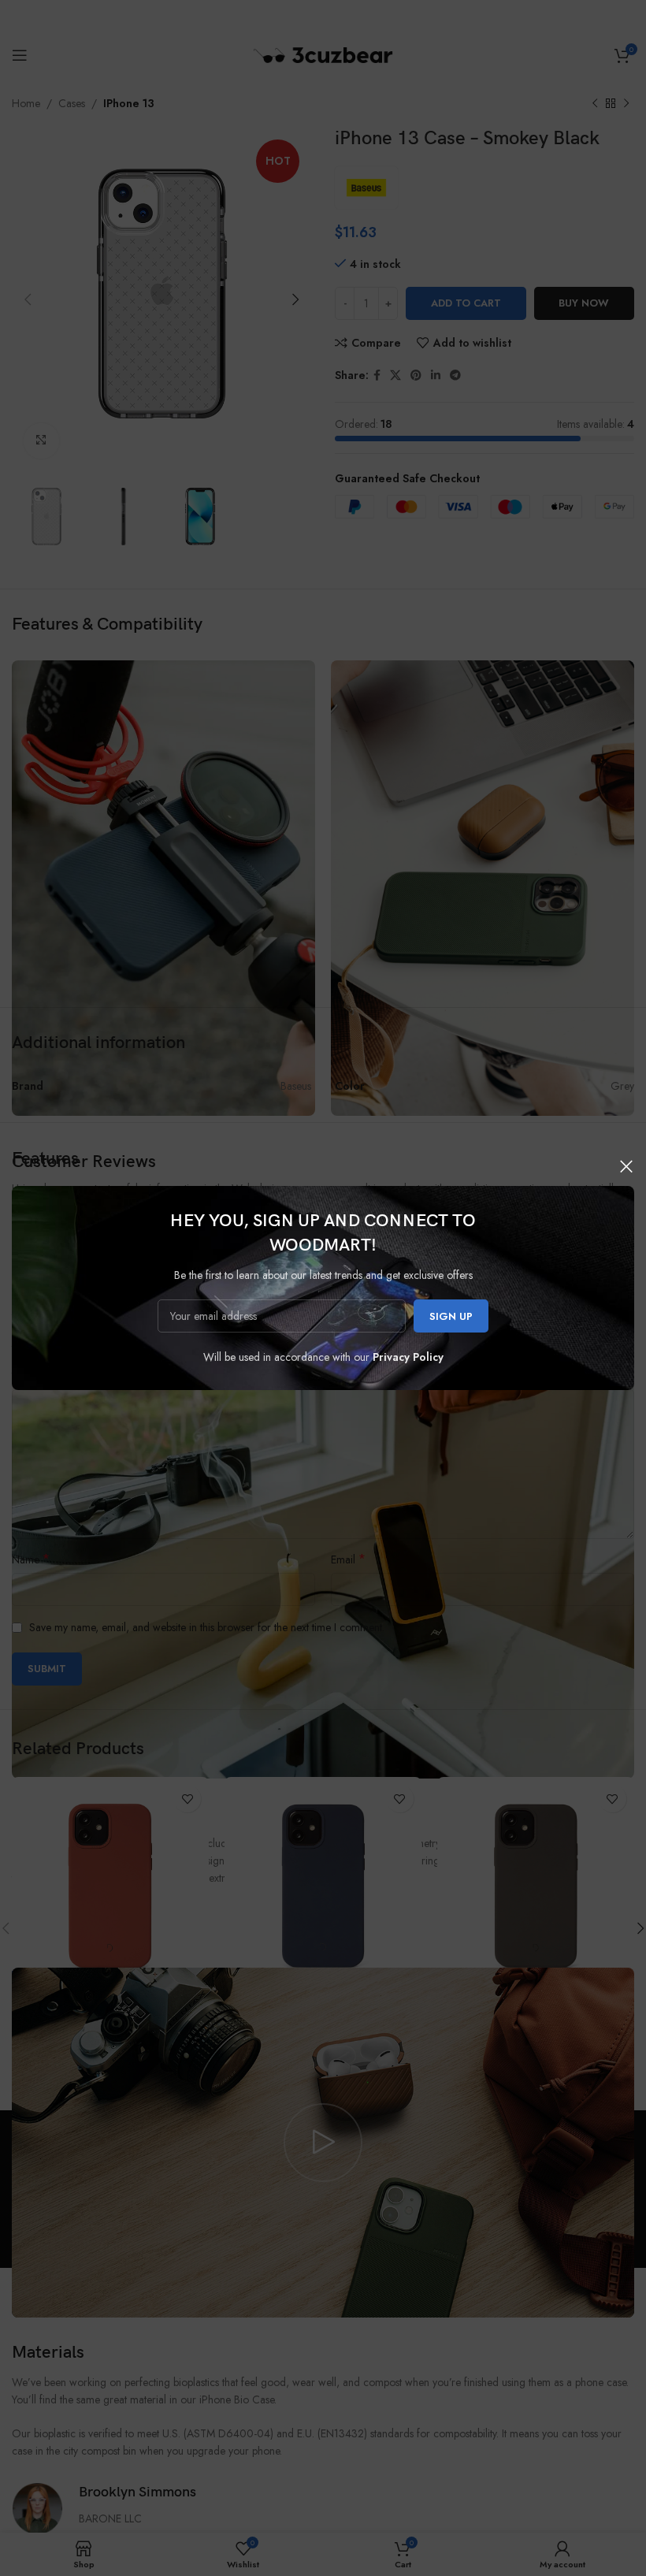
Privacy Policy (408, 1357)
